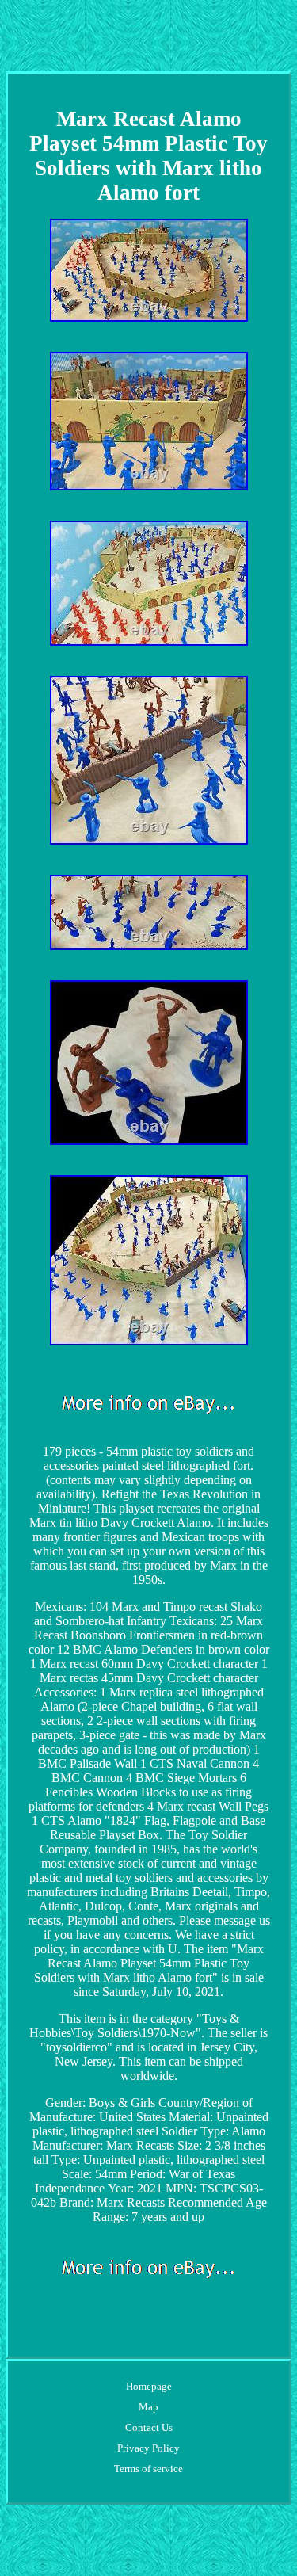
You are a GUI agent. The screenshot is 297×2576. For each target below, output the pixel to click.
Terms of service (148, 2469)
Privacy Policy (148, 2448)
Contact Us (149, 2427)
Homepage (149, 2386)
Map (148, 2407)
